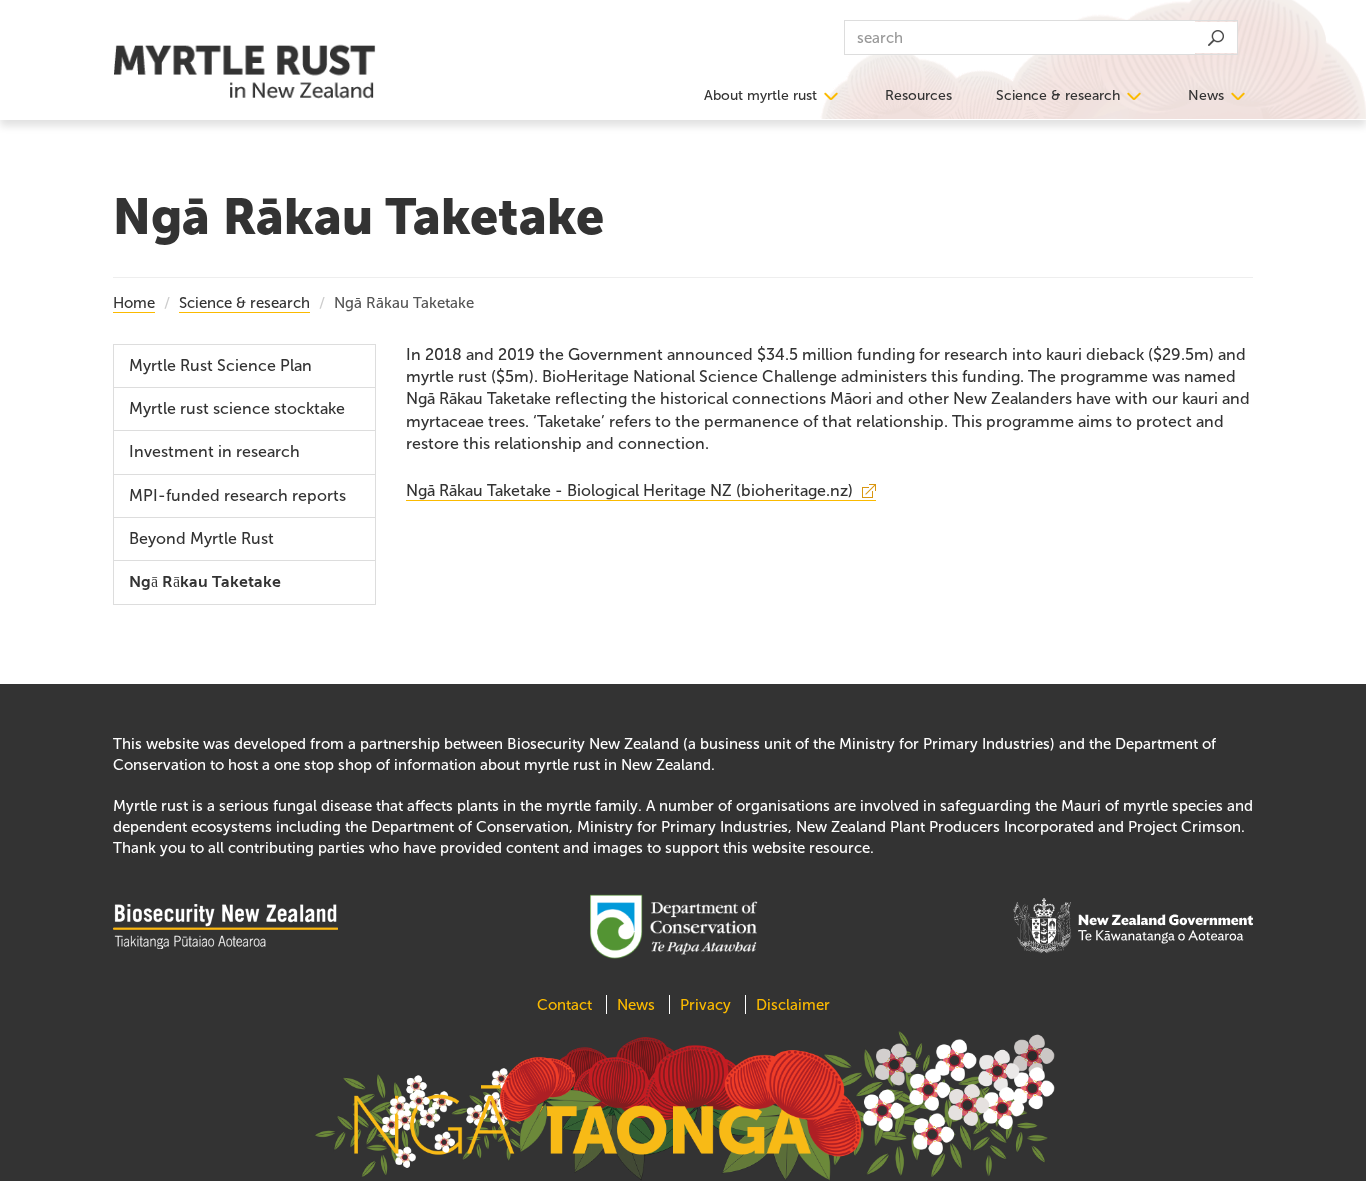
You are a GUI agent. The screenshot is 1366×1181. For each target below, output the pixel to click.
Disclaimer (793, 1005)
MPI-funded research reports (237, 495)
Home (134, 303)
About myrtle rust (760, 95)
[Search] (1215, 37)
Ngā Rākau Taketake (205, 582)
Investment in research (214, 451)
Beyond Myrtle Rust (201, 538)
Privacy (705, 1005)
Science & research (1058, 95)
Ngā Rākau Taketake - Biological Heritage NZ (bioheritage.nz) (629, 490)
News (1206, 95)
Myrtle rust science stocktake (237, 408)
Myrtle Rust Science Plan (220, 365)
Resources (918, 95)
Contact (566, 1005)
